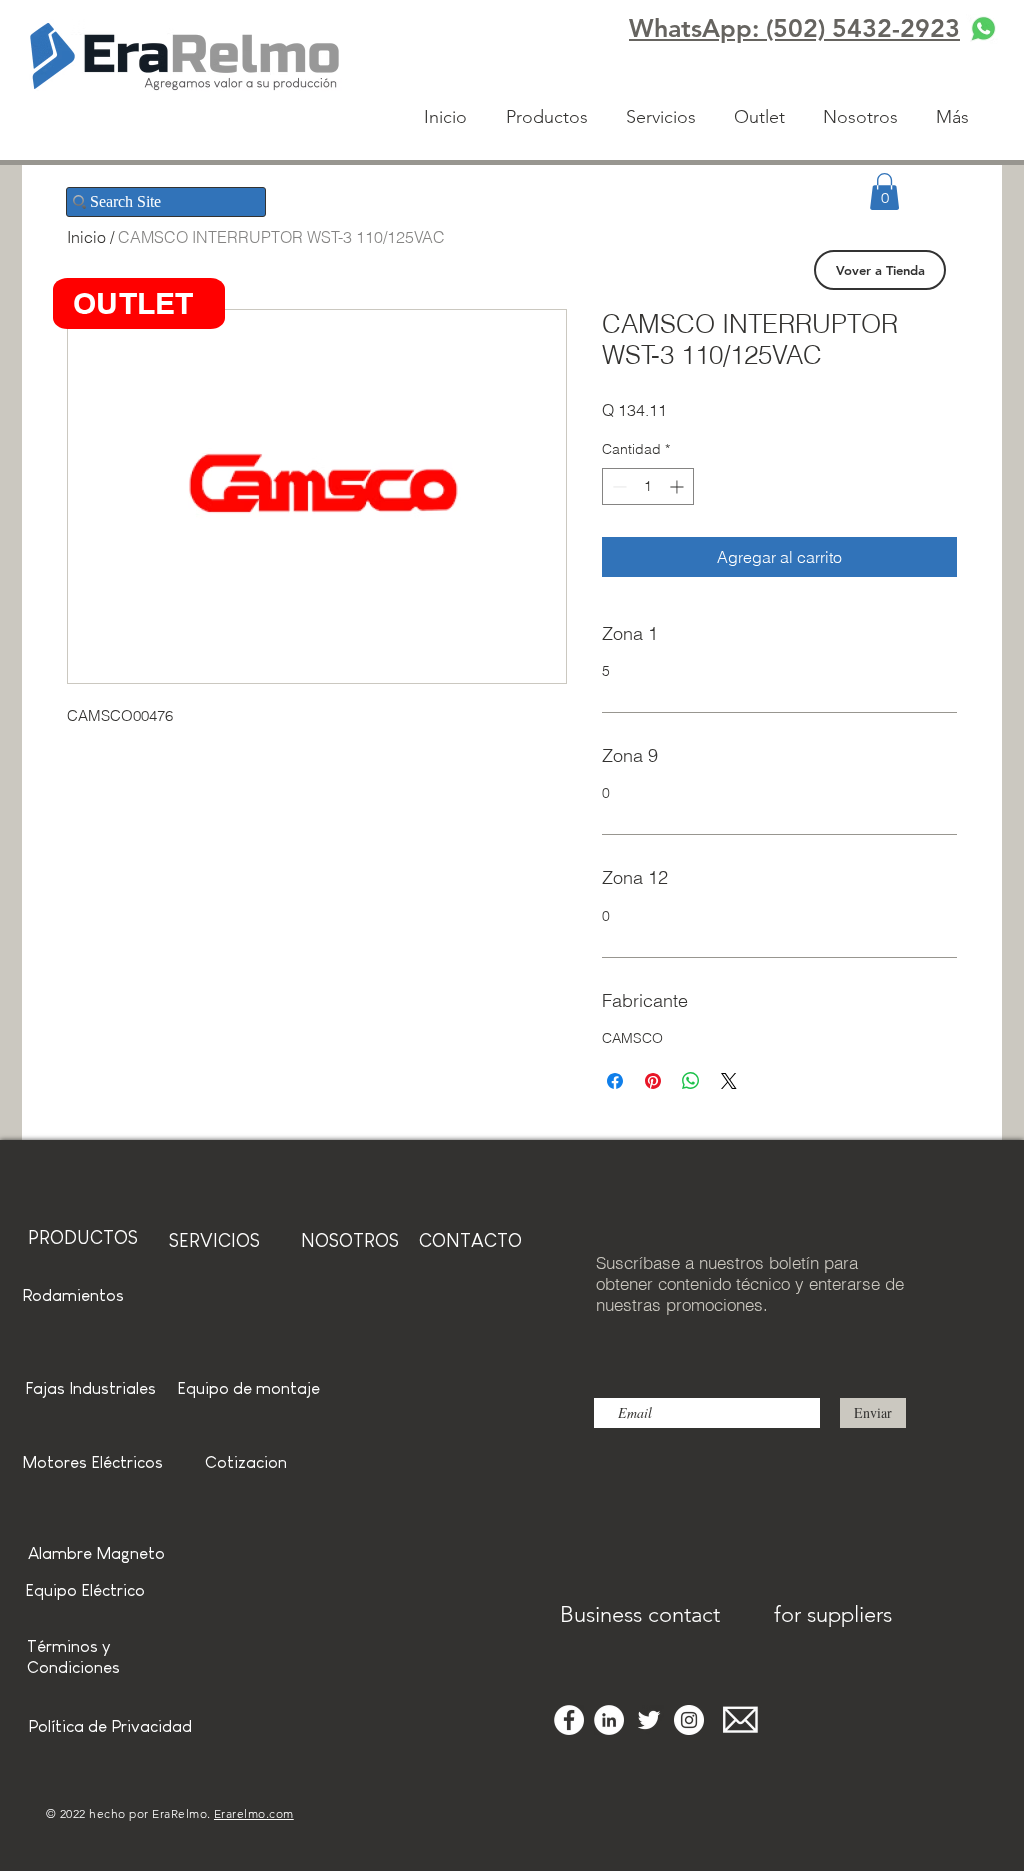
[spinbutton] (648, 486)
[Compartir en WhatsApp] (691, 1081)
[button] (884, 191)
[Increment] (678, 486)
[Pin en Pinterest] (653, 1081)
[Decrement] (617, 486)
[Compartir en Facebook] (615, 1081)
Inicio (86, 237)
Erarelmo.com (254, 1813)
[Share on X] (729, 1081)
